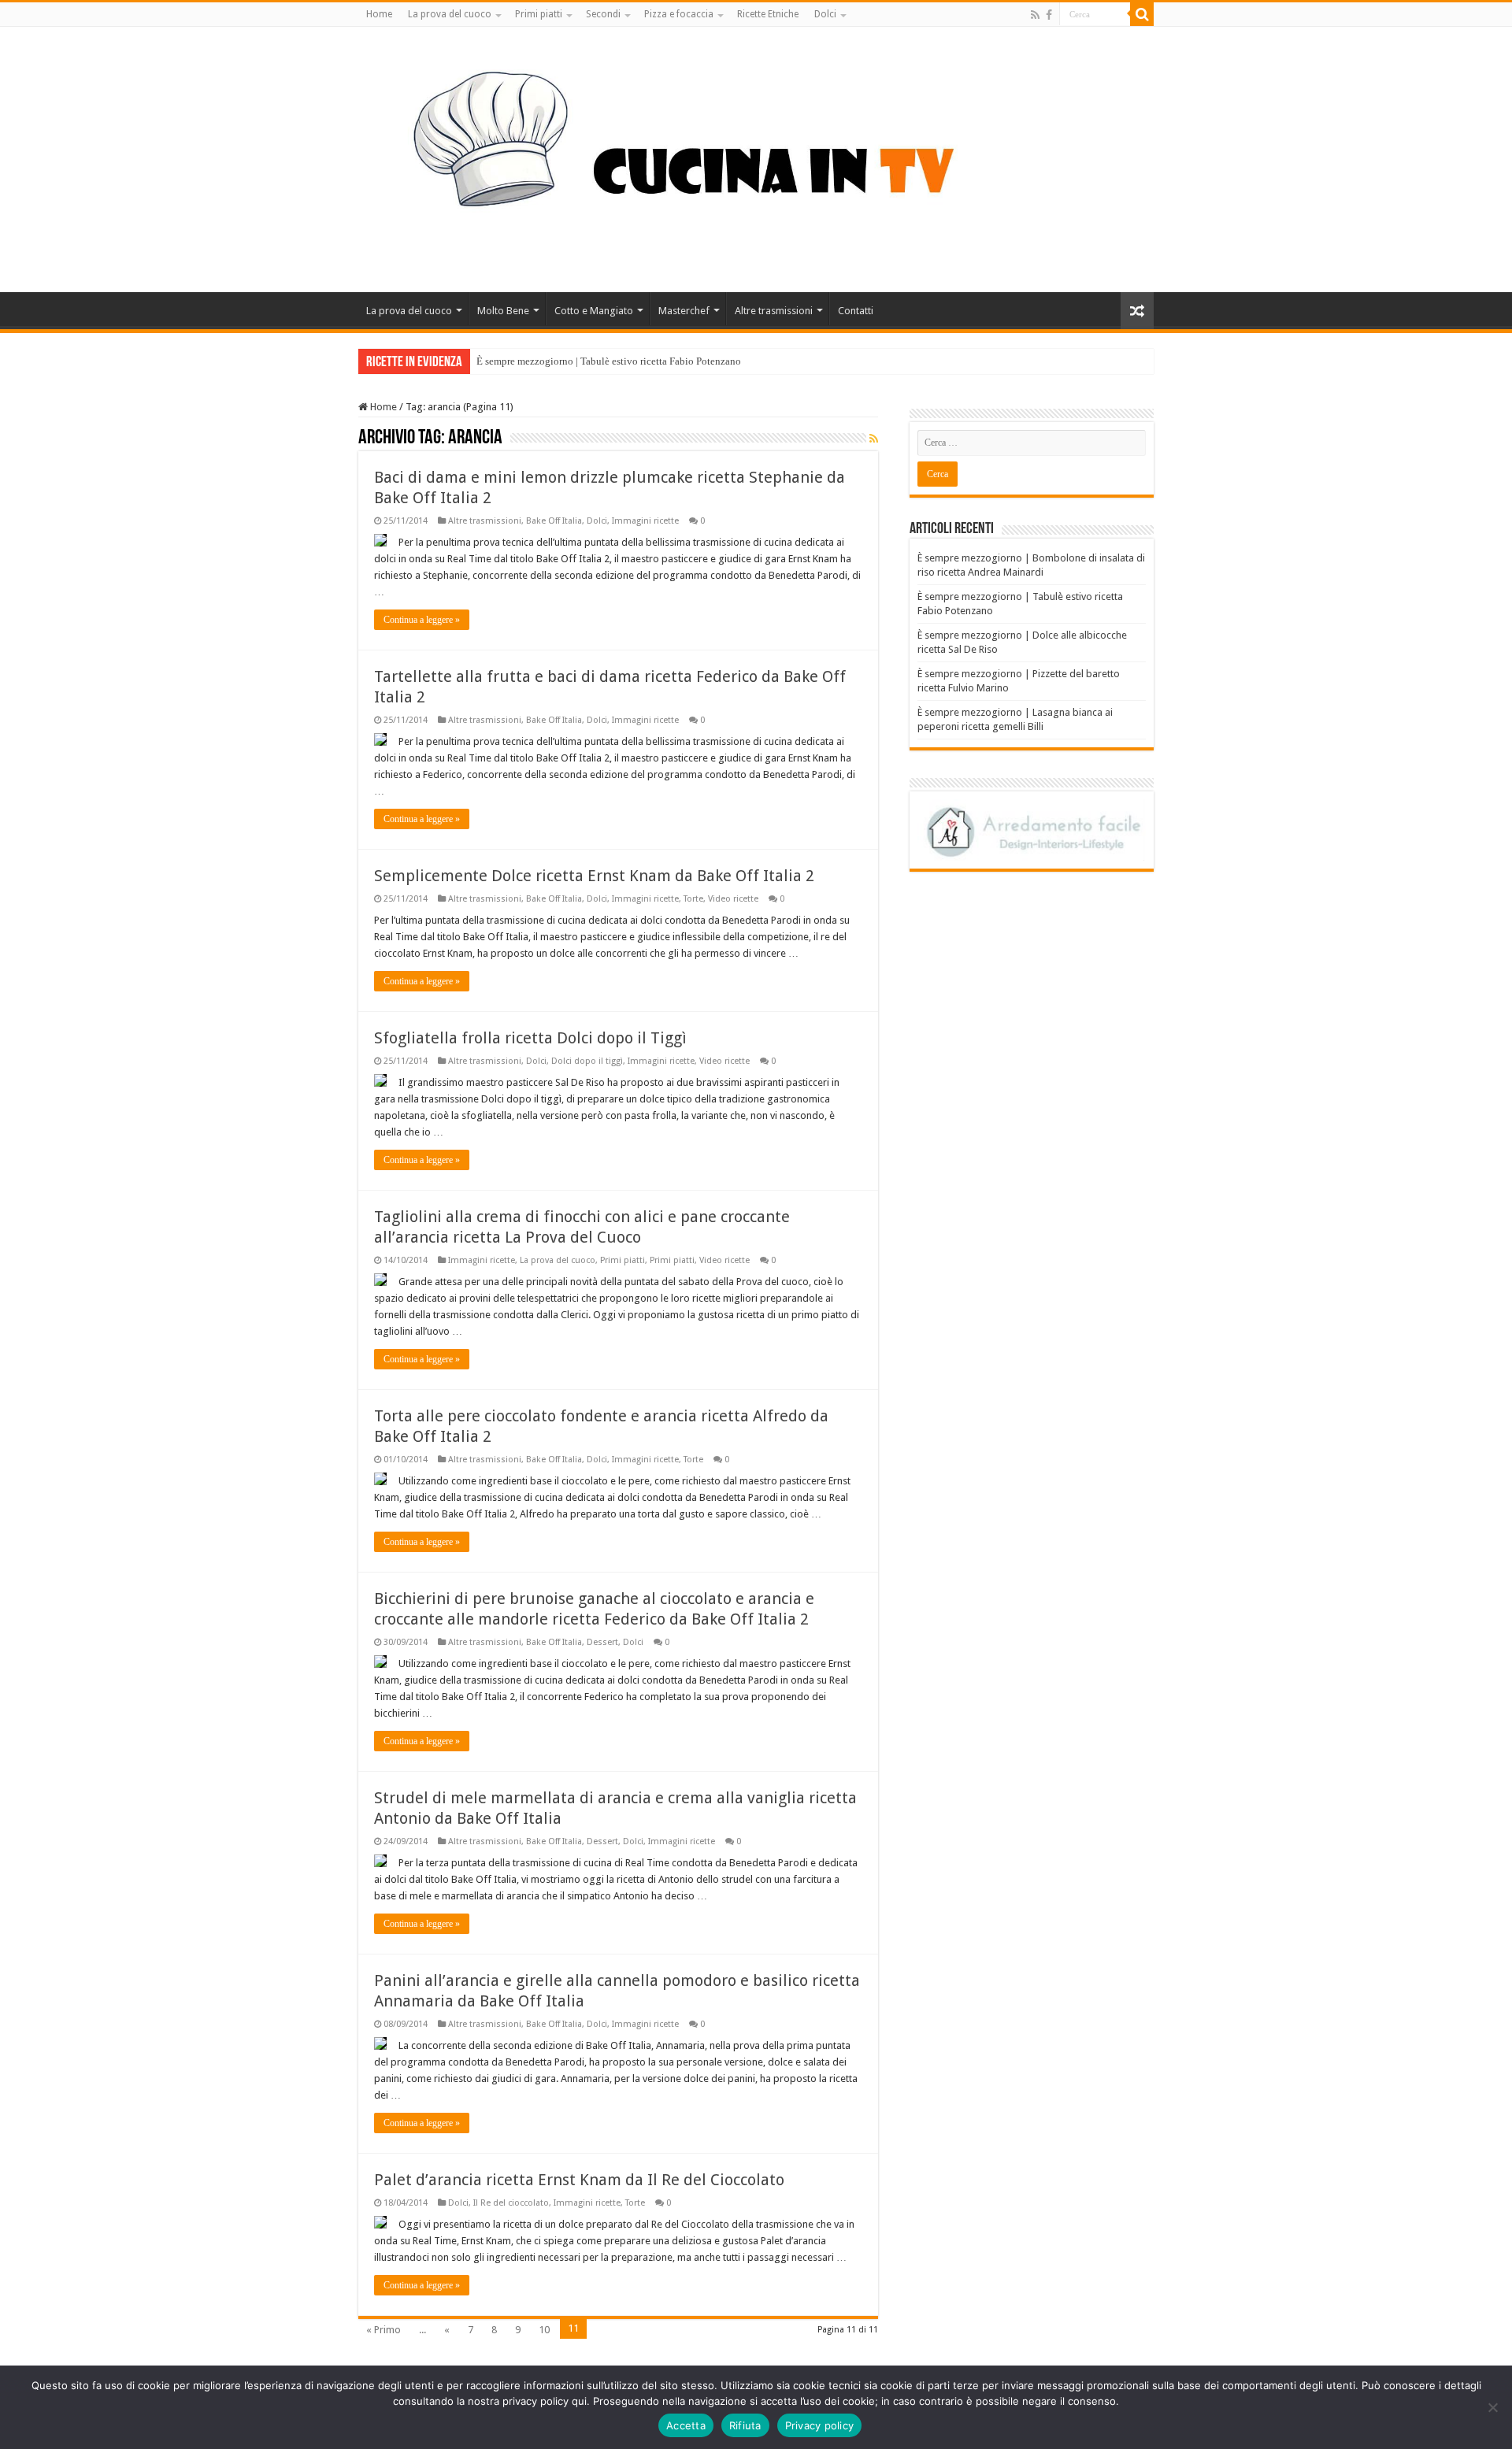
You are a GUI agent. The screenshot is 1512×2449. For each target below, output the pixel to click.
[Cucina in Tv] (756, 157)
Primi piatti (539, 14)
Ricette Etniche (768, 14)
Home (379, 14)
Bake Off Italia (554, 521)
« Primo (384, 2330)
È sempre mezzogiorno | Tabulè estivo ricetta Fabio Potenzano (609, 361)
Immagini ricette (645, 521)
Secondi (603, 14)
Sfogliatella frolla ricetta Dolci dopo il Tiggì (530, 1038)
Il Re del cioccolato (511, 2203)
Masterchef (684, 311)
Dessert (602, 1642)
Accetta (686, 2425)
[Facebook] (1049, 15)
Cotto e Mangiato (594, 311)
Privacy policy (820, 2425)
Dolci (825, 14)
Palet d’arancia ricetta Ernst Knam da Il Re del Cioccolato (579, 2180)
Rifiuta (745, 2425)
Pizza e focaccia (679, 14)
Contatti (856, 311)
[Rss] (1035, 15)
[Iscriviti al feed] (874, 439)
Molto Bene (503, 311)
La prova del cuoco (450, 14)
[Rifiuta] (1492, 2407)
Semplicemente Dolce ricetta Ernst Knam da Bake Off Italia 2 (594, 876)
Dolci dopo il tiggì (587, 1061)
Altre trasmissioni (774, 311)
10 (544, 2330)
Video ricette (733, 899)
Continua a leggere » (422, 620)
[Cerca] (1142, 14)
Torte (693, 899)
